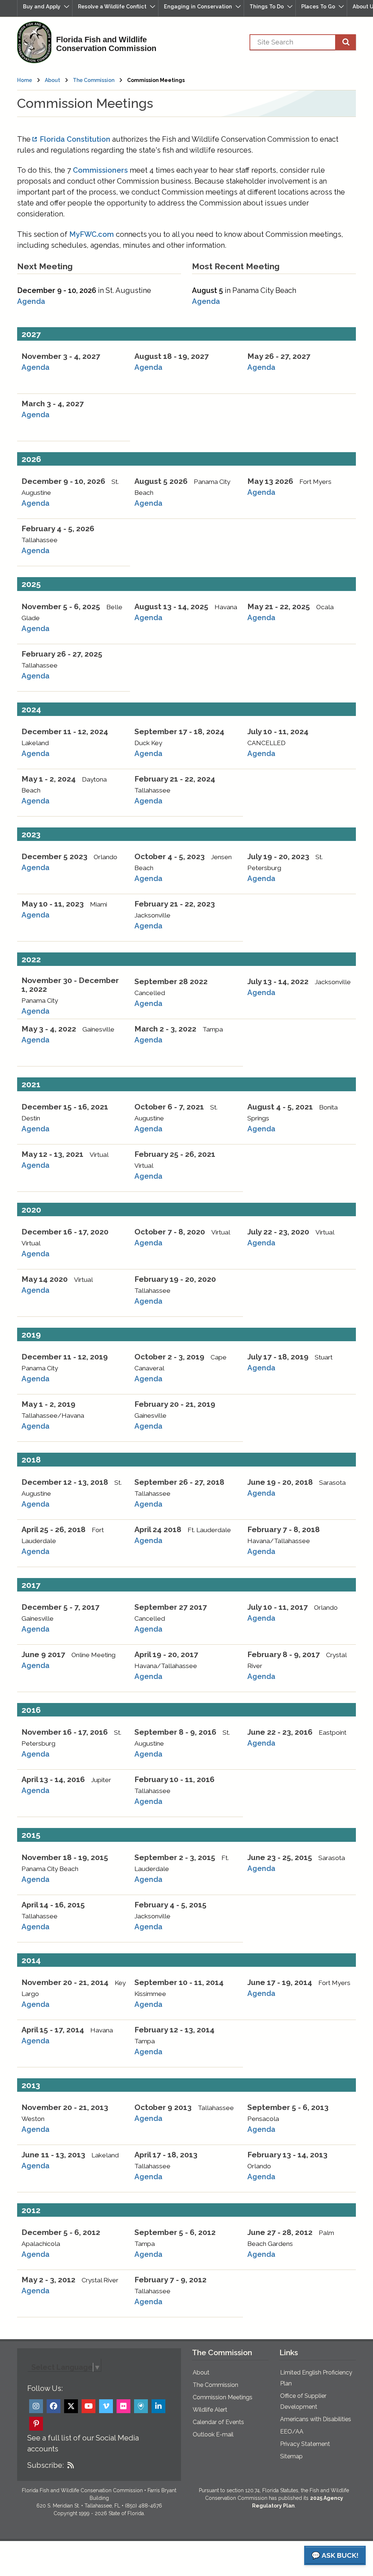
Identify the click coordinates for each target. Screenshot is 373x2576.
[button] (45, 8)
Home (25, 80)
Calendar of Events (218, 2422)
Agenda (31, 301)
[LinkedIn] (158, 2406)
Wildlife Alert (210, 2410)
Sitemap (291, 2456)
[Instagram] (36, 2406)
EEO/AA (292, 2432)
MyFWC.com (92, 234)
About (52, 80)
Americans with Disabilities (316, 2419)
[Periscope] (141, 2406)
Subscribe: (46, 2465)
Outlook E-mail (213, 2434)
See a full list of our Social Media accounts (83, 2443)
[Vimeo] (106, 2406)
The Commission (94, 80)
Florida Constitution (75, 139)
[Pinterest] (36, 2424)
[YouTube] (89, 2406)
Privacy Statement (305, 2444)
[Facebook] (54, 2406)
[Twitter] (71, 2406)
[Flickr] (123, 2406)
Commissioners (100, 170)
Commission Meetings (223, 2397)
